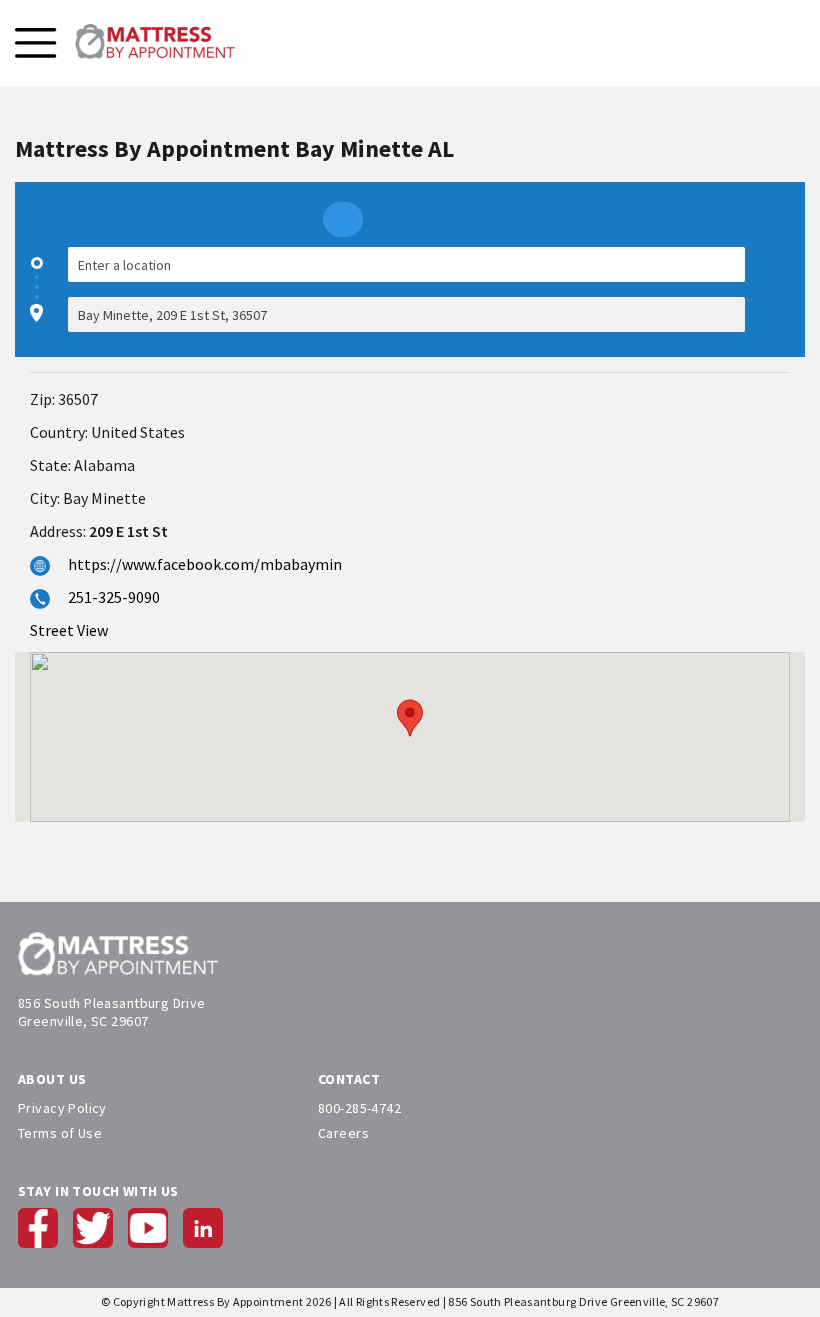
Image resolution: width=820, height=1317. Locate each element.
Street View (69, 630)
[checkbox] (780, 289)
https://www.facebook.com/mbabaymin (205, 564)
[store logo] (155, 43)
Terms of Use (60, 1133)
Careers (343, 1133)
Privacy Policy (62, 1108)
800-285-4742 (359, 1108)
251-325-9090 (114, 597)
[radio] (343, 219)
